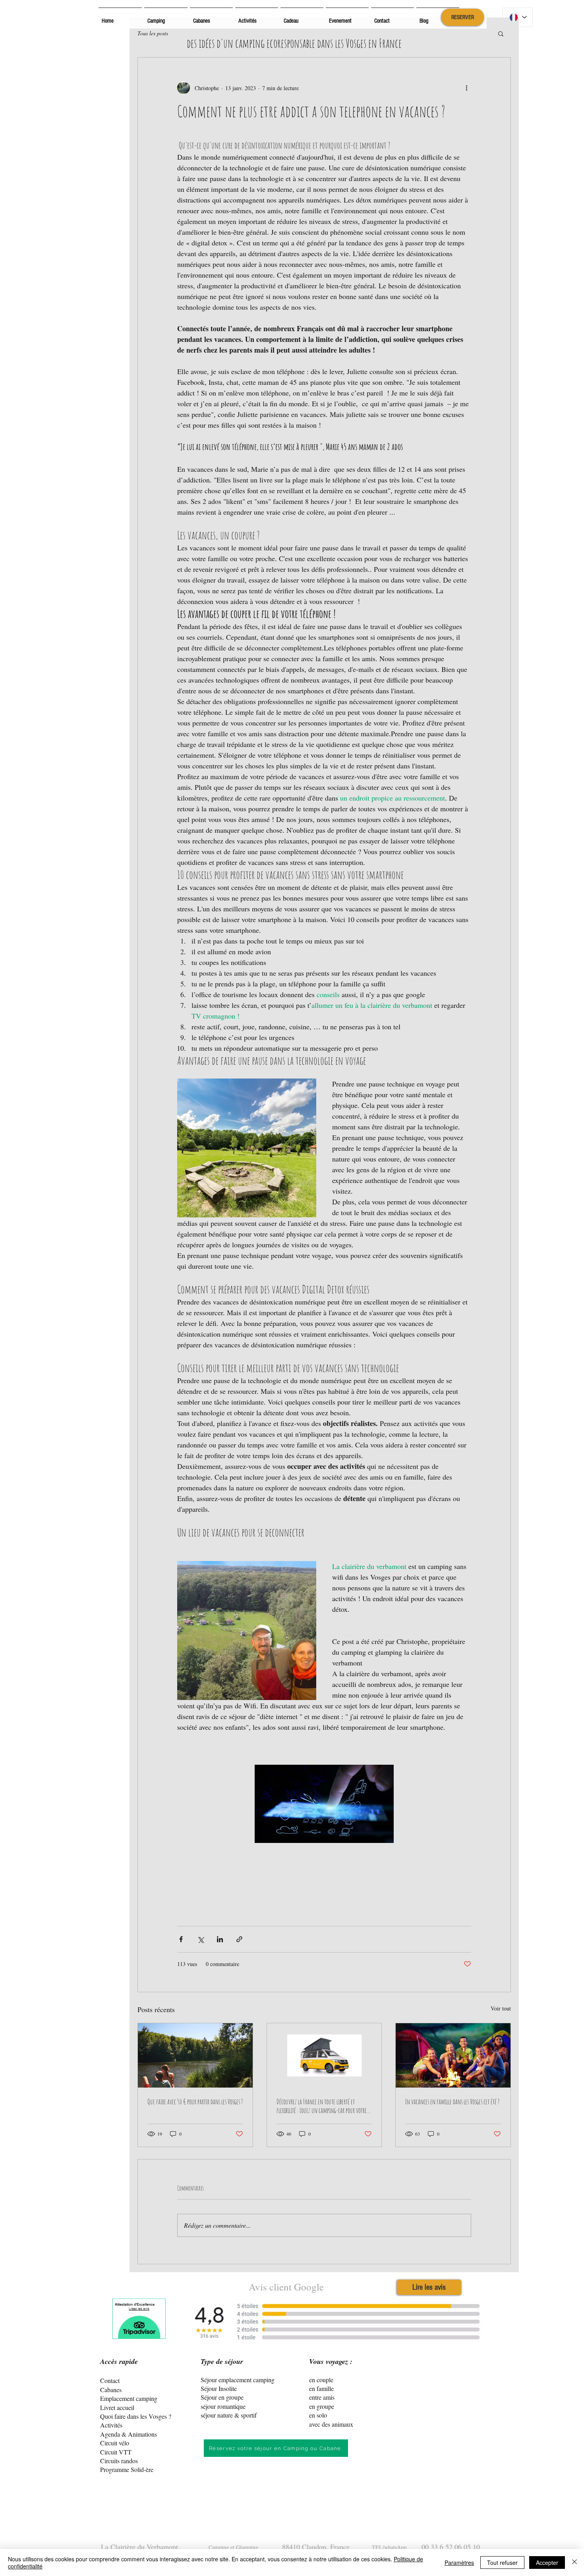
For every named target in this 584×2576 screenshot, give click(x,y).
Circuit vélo (115, 2443)
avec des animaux (331, 2424)
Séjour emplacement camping (238, 2380)
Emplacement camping (129, 2398)
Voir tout (501, 2008)
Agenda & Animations (129, 2434)
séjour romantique (223, 2406)
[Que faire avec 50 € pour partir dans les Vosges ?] (195, 2055)
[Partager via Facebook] (181, 1939)
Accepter (547, 2562)
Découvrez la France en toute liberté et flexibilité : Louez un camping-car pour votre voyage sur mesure (322, 2106)
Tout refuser (502, 2562)
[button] (501, 33)
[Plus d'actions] (466, 88)
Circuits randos (119, 2461)
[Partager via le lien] (239, 1939)
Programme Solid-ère (127, 2469)
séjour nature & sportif (229, 2415)
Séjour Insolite (219, 2388)
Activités (111, 2425)
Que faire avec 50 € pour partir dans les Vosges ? (195, 2101)
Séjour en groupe (222, 2397)
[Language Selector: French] (518, 17)
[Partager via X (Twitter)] (200, 1939)
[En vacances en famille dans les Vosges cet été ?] (453, 2055)
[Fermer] (574, 2562)
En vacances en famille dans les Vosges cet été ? (452, 2101)
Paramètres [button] (459, 2562)
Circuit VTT (116, 2452)
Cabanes (111, 2390)
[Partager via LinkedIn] (220, 1939)
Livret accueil (117, 2407)
